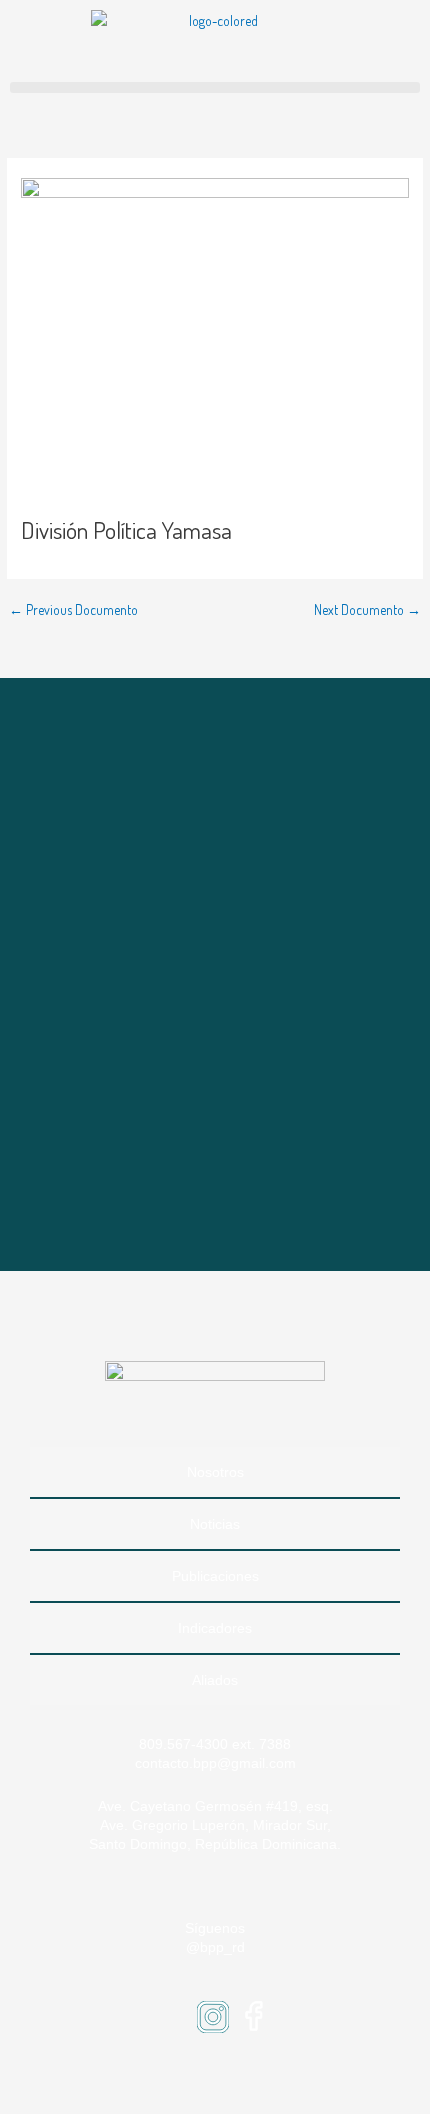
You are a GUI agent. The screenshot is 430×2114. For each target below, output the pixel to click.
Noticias (215, 1524)
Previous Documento (73, 610)
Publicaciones (215, 1576)
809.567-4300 (183, 1744)
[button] (215, 87)
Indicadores (215, 1628)
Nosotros (215, 1472)
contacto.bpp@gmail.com (215, 1763)
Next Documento (367, 610)
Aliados (215, 1680)
